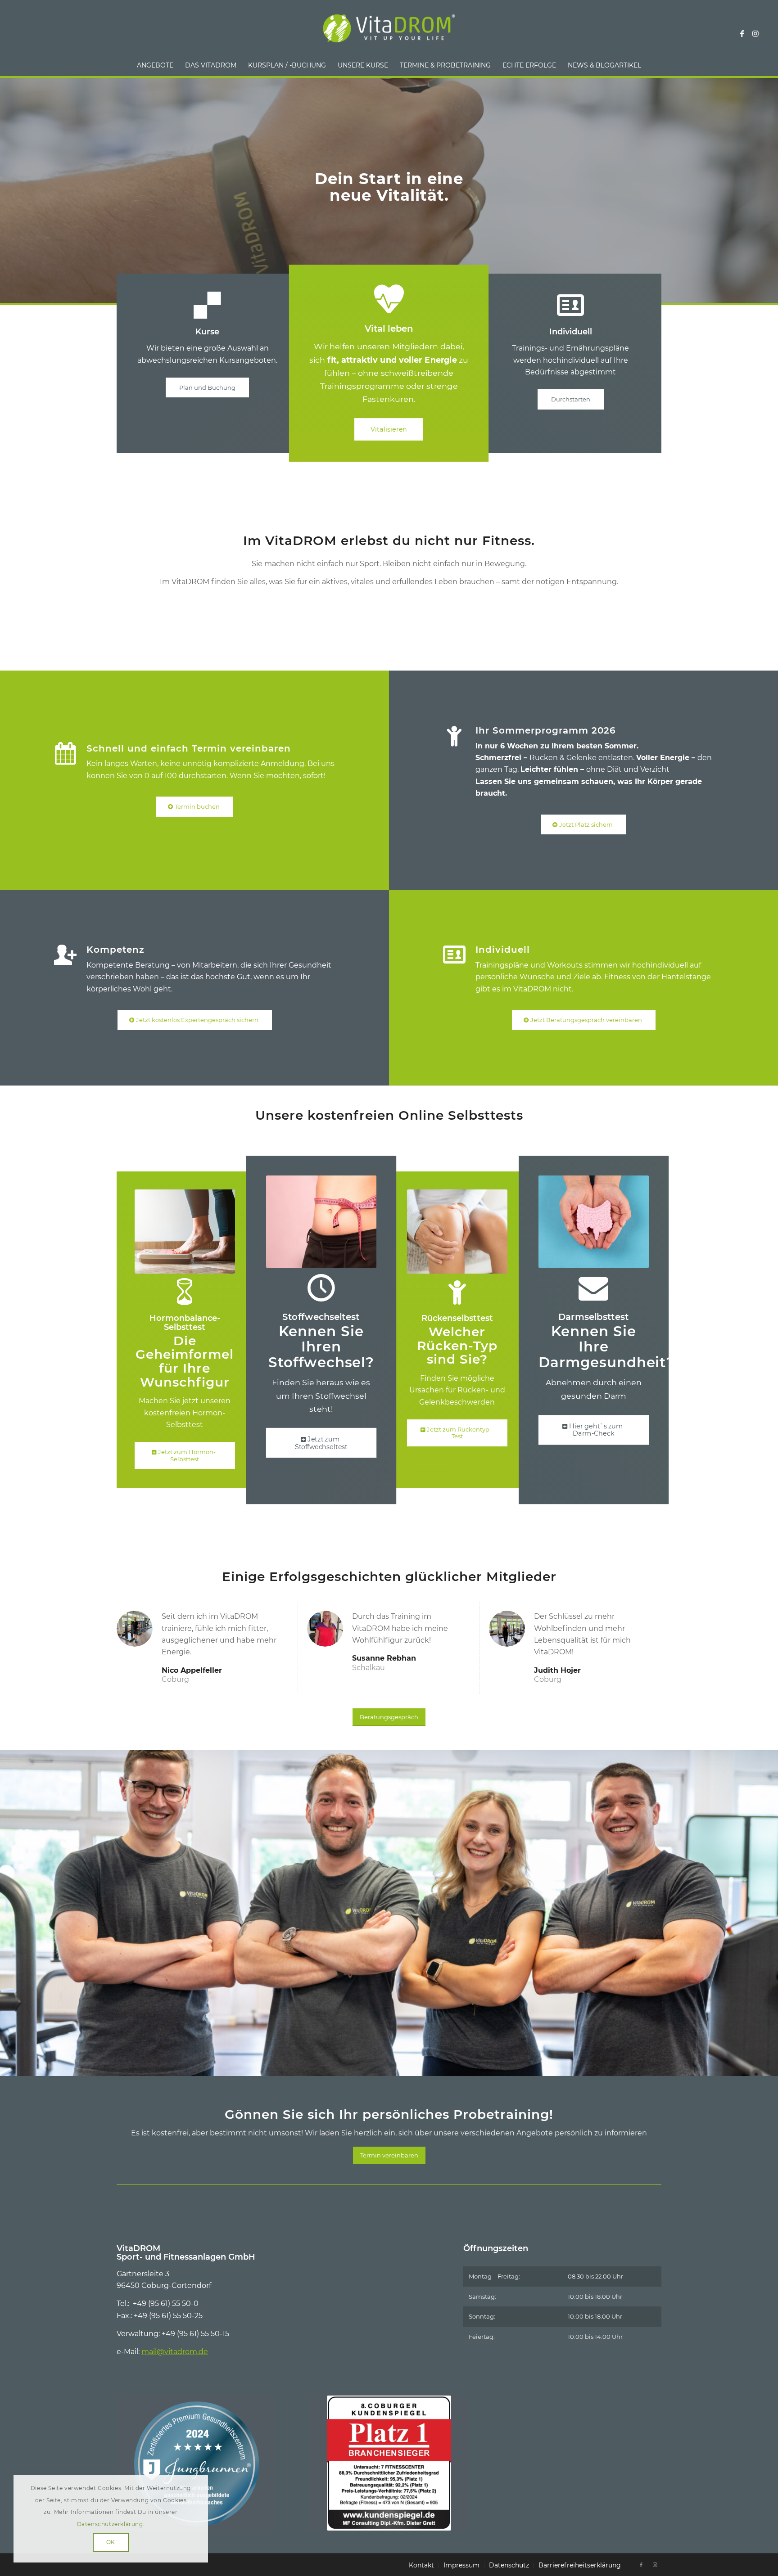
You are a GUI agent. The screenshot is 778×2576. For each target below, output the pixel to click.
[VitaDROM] (389, 33)
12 (425, 2066)
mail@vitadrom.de (175, 2352)
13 (432, 2066)
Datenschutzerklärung (110, 2524)
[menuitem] (155, 65)
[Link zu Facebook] (742, 33)
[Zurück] (8, 1904)
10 (411, 2066)
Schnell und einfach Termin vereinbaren (189, 748)
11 (418, 2066)
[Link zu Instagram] (755, 33)
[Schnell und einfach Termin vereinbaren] (65, 754)
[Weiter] (770, 1904)
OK (111, 2542)
